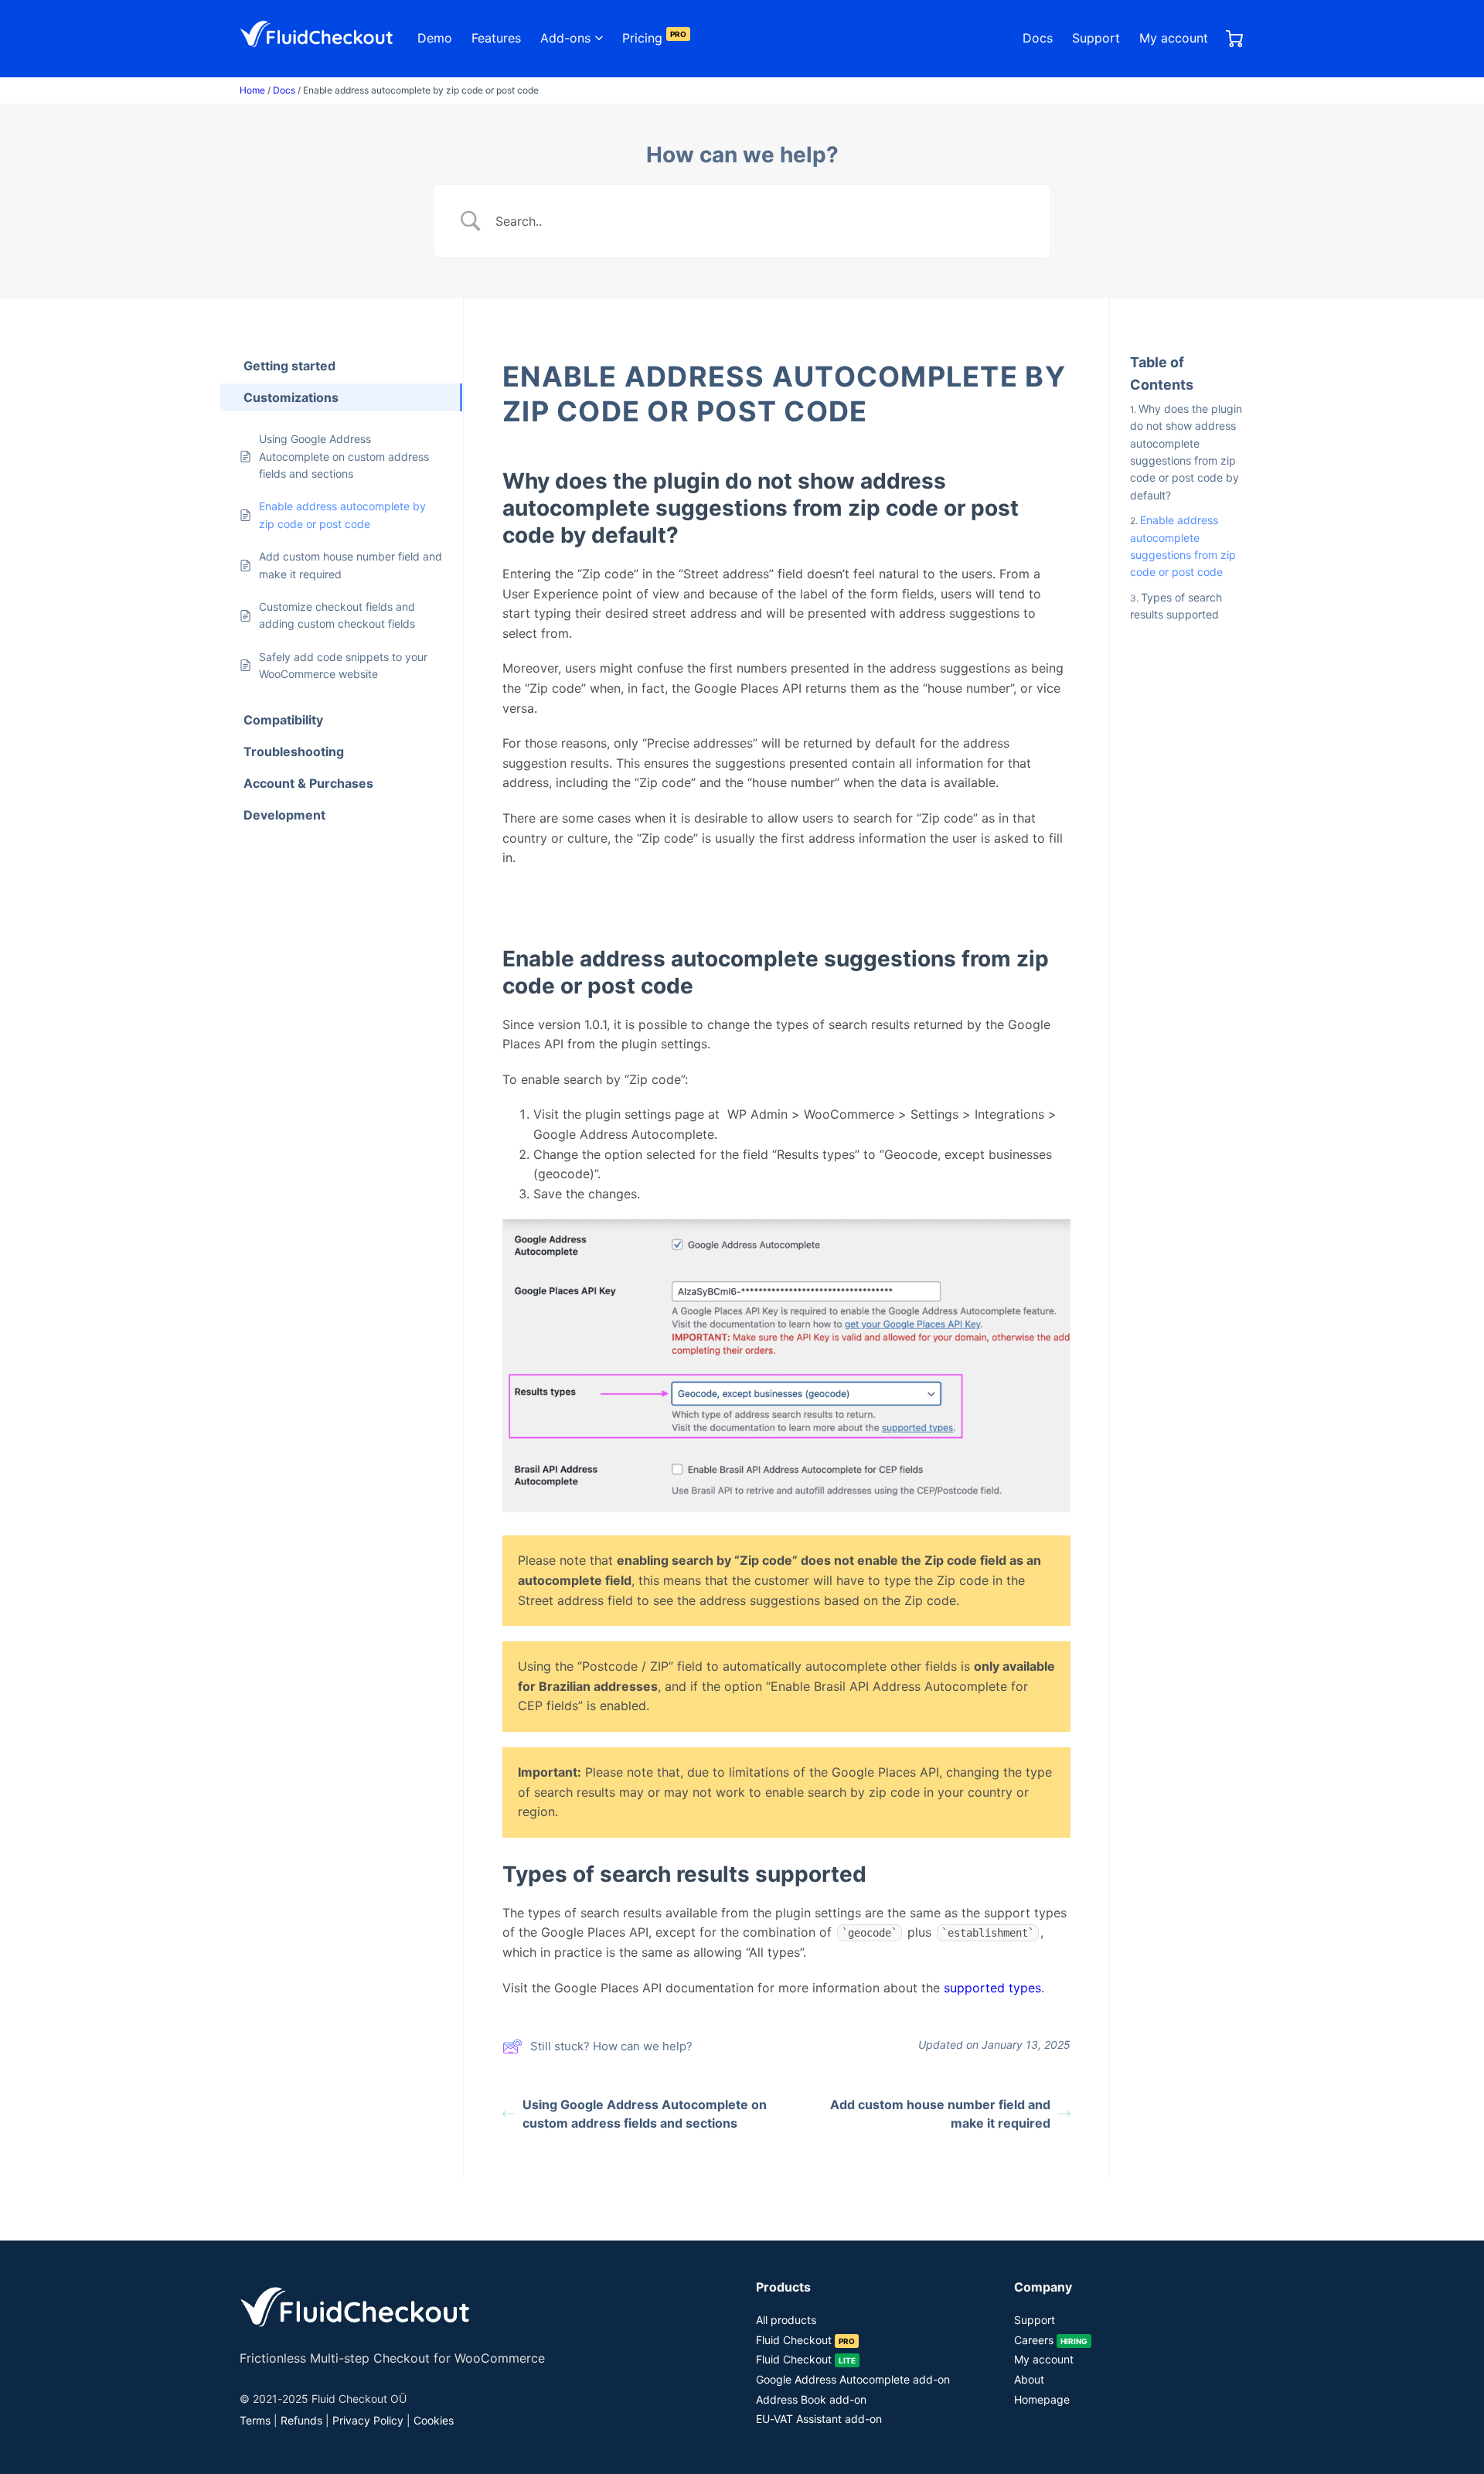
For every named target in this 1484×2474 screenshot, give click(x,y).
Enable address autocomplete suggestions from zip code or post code (1183, 546)
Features (496, 38)
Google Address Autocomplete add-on (853, 2379)
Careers (1051, 2340)
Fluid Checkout (805, 2340)
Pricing (654, 38)
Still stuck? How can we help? (611, 2046)
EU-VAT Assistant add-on (819, 2419)
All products (786, 2320)
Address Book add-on (811, 2399)
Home (252, 90)
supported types (992, 1988)
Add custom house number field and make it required (940, 2114)
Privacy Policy (368, 2420)
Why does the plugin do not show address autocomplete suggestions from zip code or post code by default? (1186, 452)
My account (1174, 38)
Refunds (301, 2420)
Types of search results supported (1176, 605)
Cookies (434, 2420)
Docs (1038, 38)
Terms (255, 2420)
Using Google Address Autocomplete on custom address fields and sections (645, 2114)
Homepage (1042, 2399)
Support (1096, 38)
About (1029, 2379)
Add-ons (565, 38)
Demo (435, 38)
